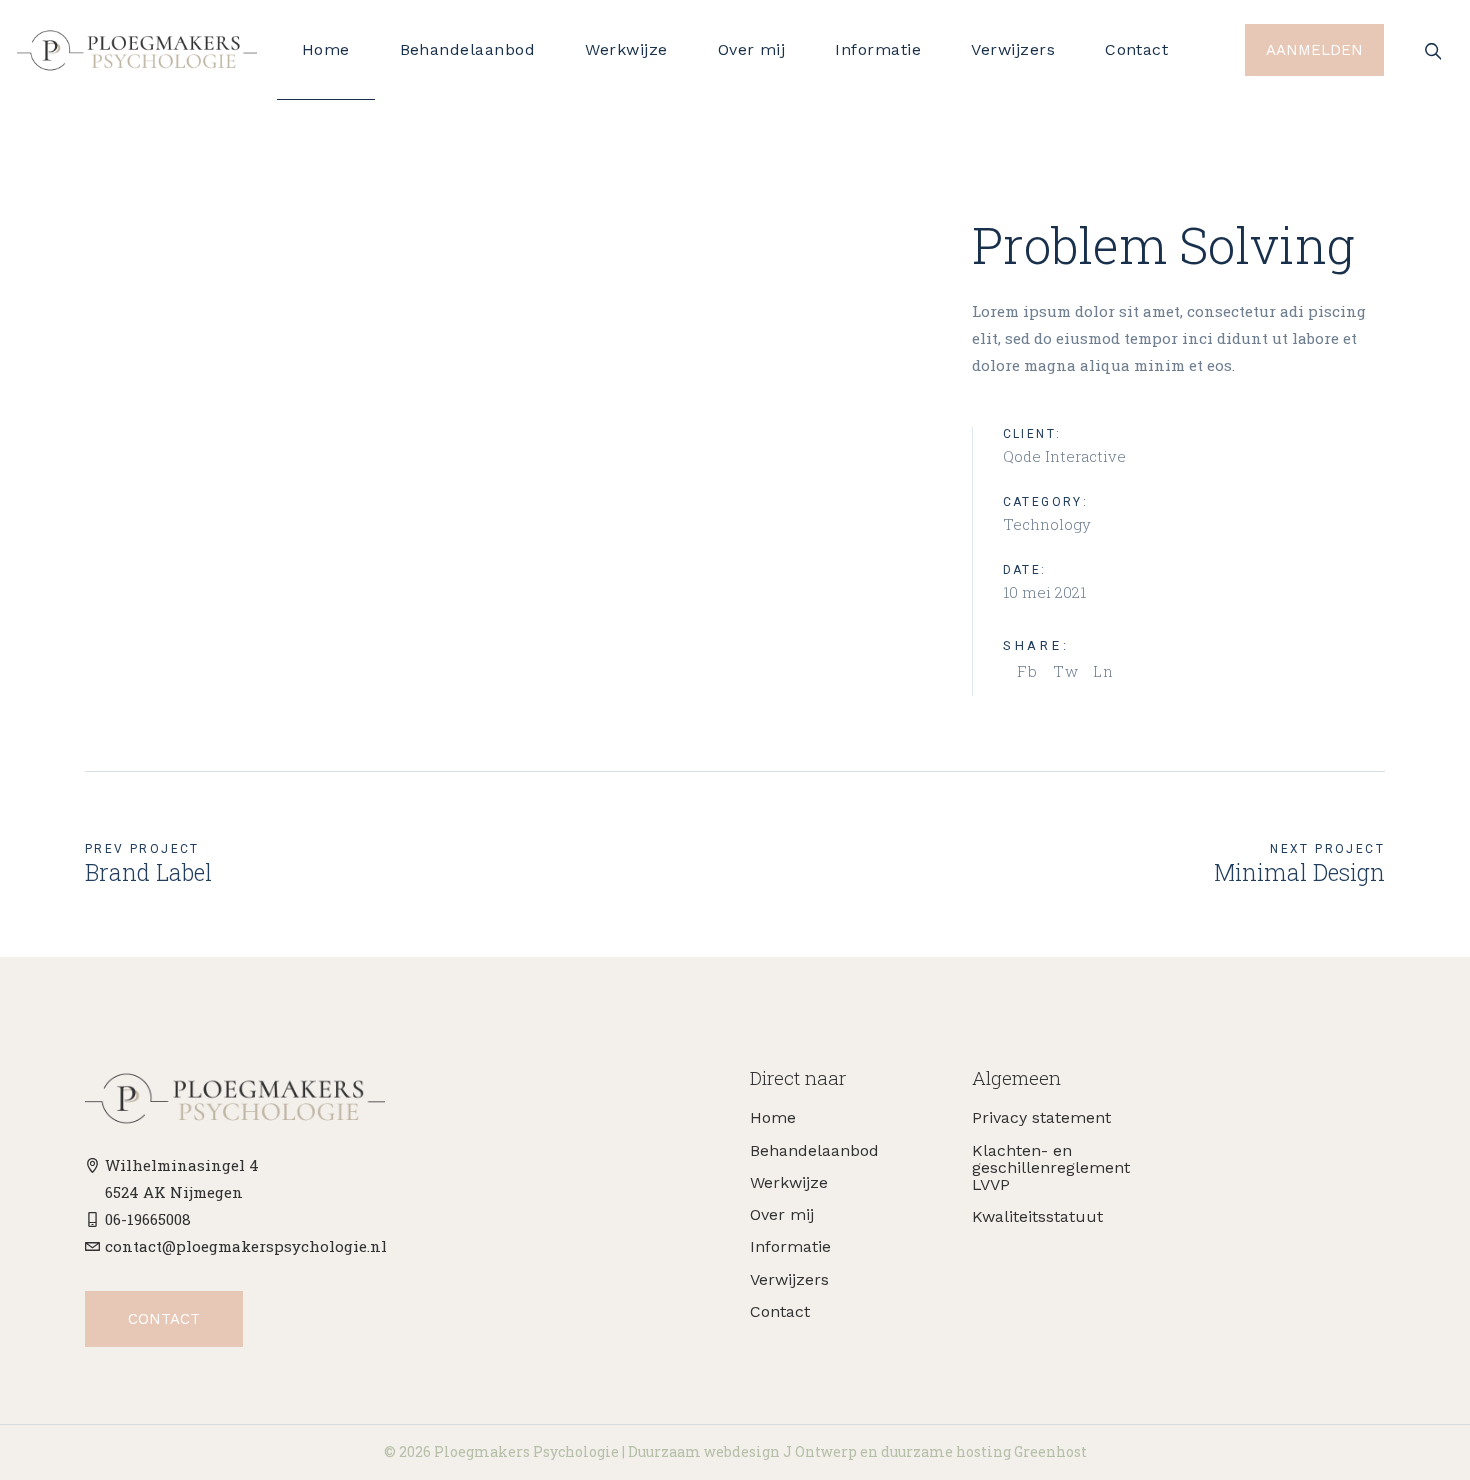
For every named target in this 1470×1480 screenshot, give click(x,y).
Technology (1047, 524)
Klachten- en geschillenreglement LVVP (1051, 1168)
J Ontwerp (820, 1451)
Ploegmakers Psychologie (526, 1451)
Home (773, 1117)
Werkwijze (789, 1182)
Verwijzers (789, 1279)
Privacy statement (1041, 1117)
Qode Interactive (1064, 456)
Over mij (782, 1214)
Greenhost (1050, 1451)
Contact (780, 1311)
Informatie (790, 1246)
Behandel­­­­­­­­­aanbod (814, 1150)
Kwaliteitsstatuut (1037, 1216)
